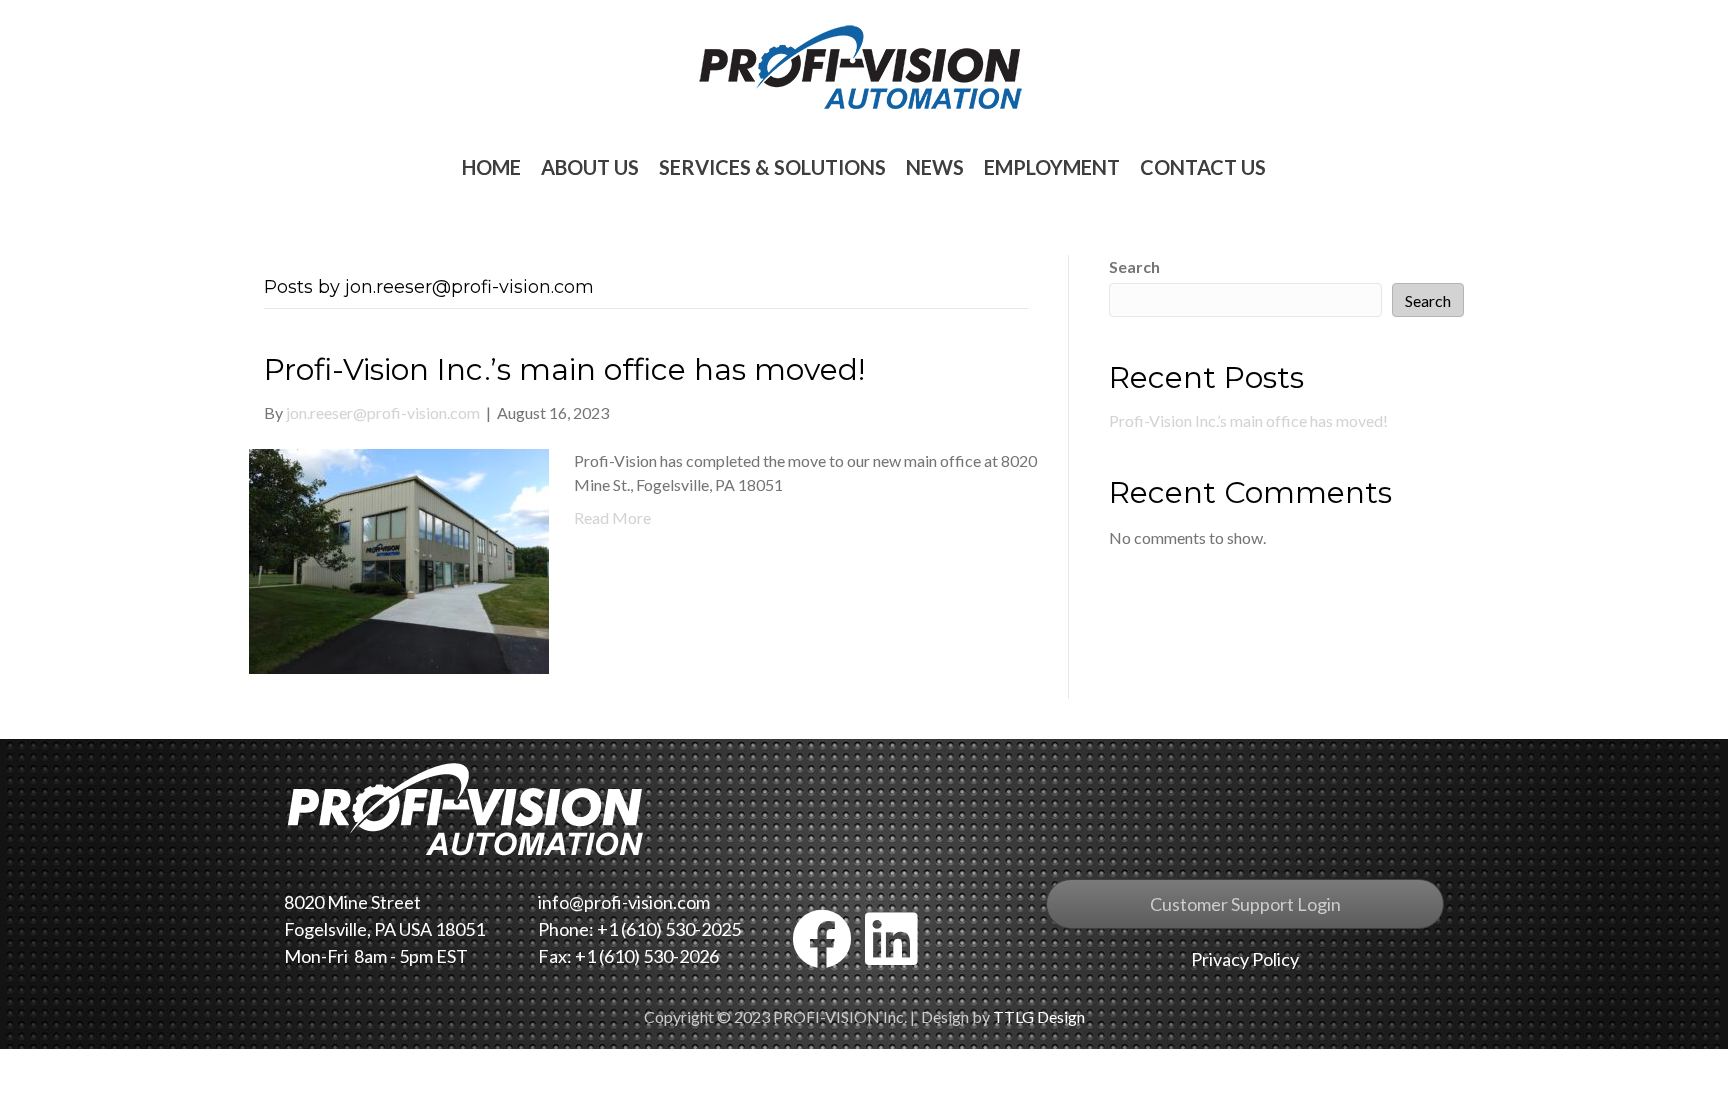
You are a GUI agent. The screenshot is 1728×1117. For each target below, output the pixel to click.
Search (1134, 266)
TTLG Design (1039, 1016)
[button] (822, 939)
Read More (612, 517)
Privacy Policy (1245, 959)
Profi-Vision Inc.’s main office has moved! (564, 369)
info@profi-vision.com (624, 902)
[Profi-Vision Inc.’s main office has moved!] (399, 559)
